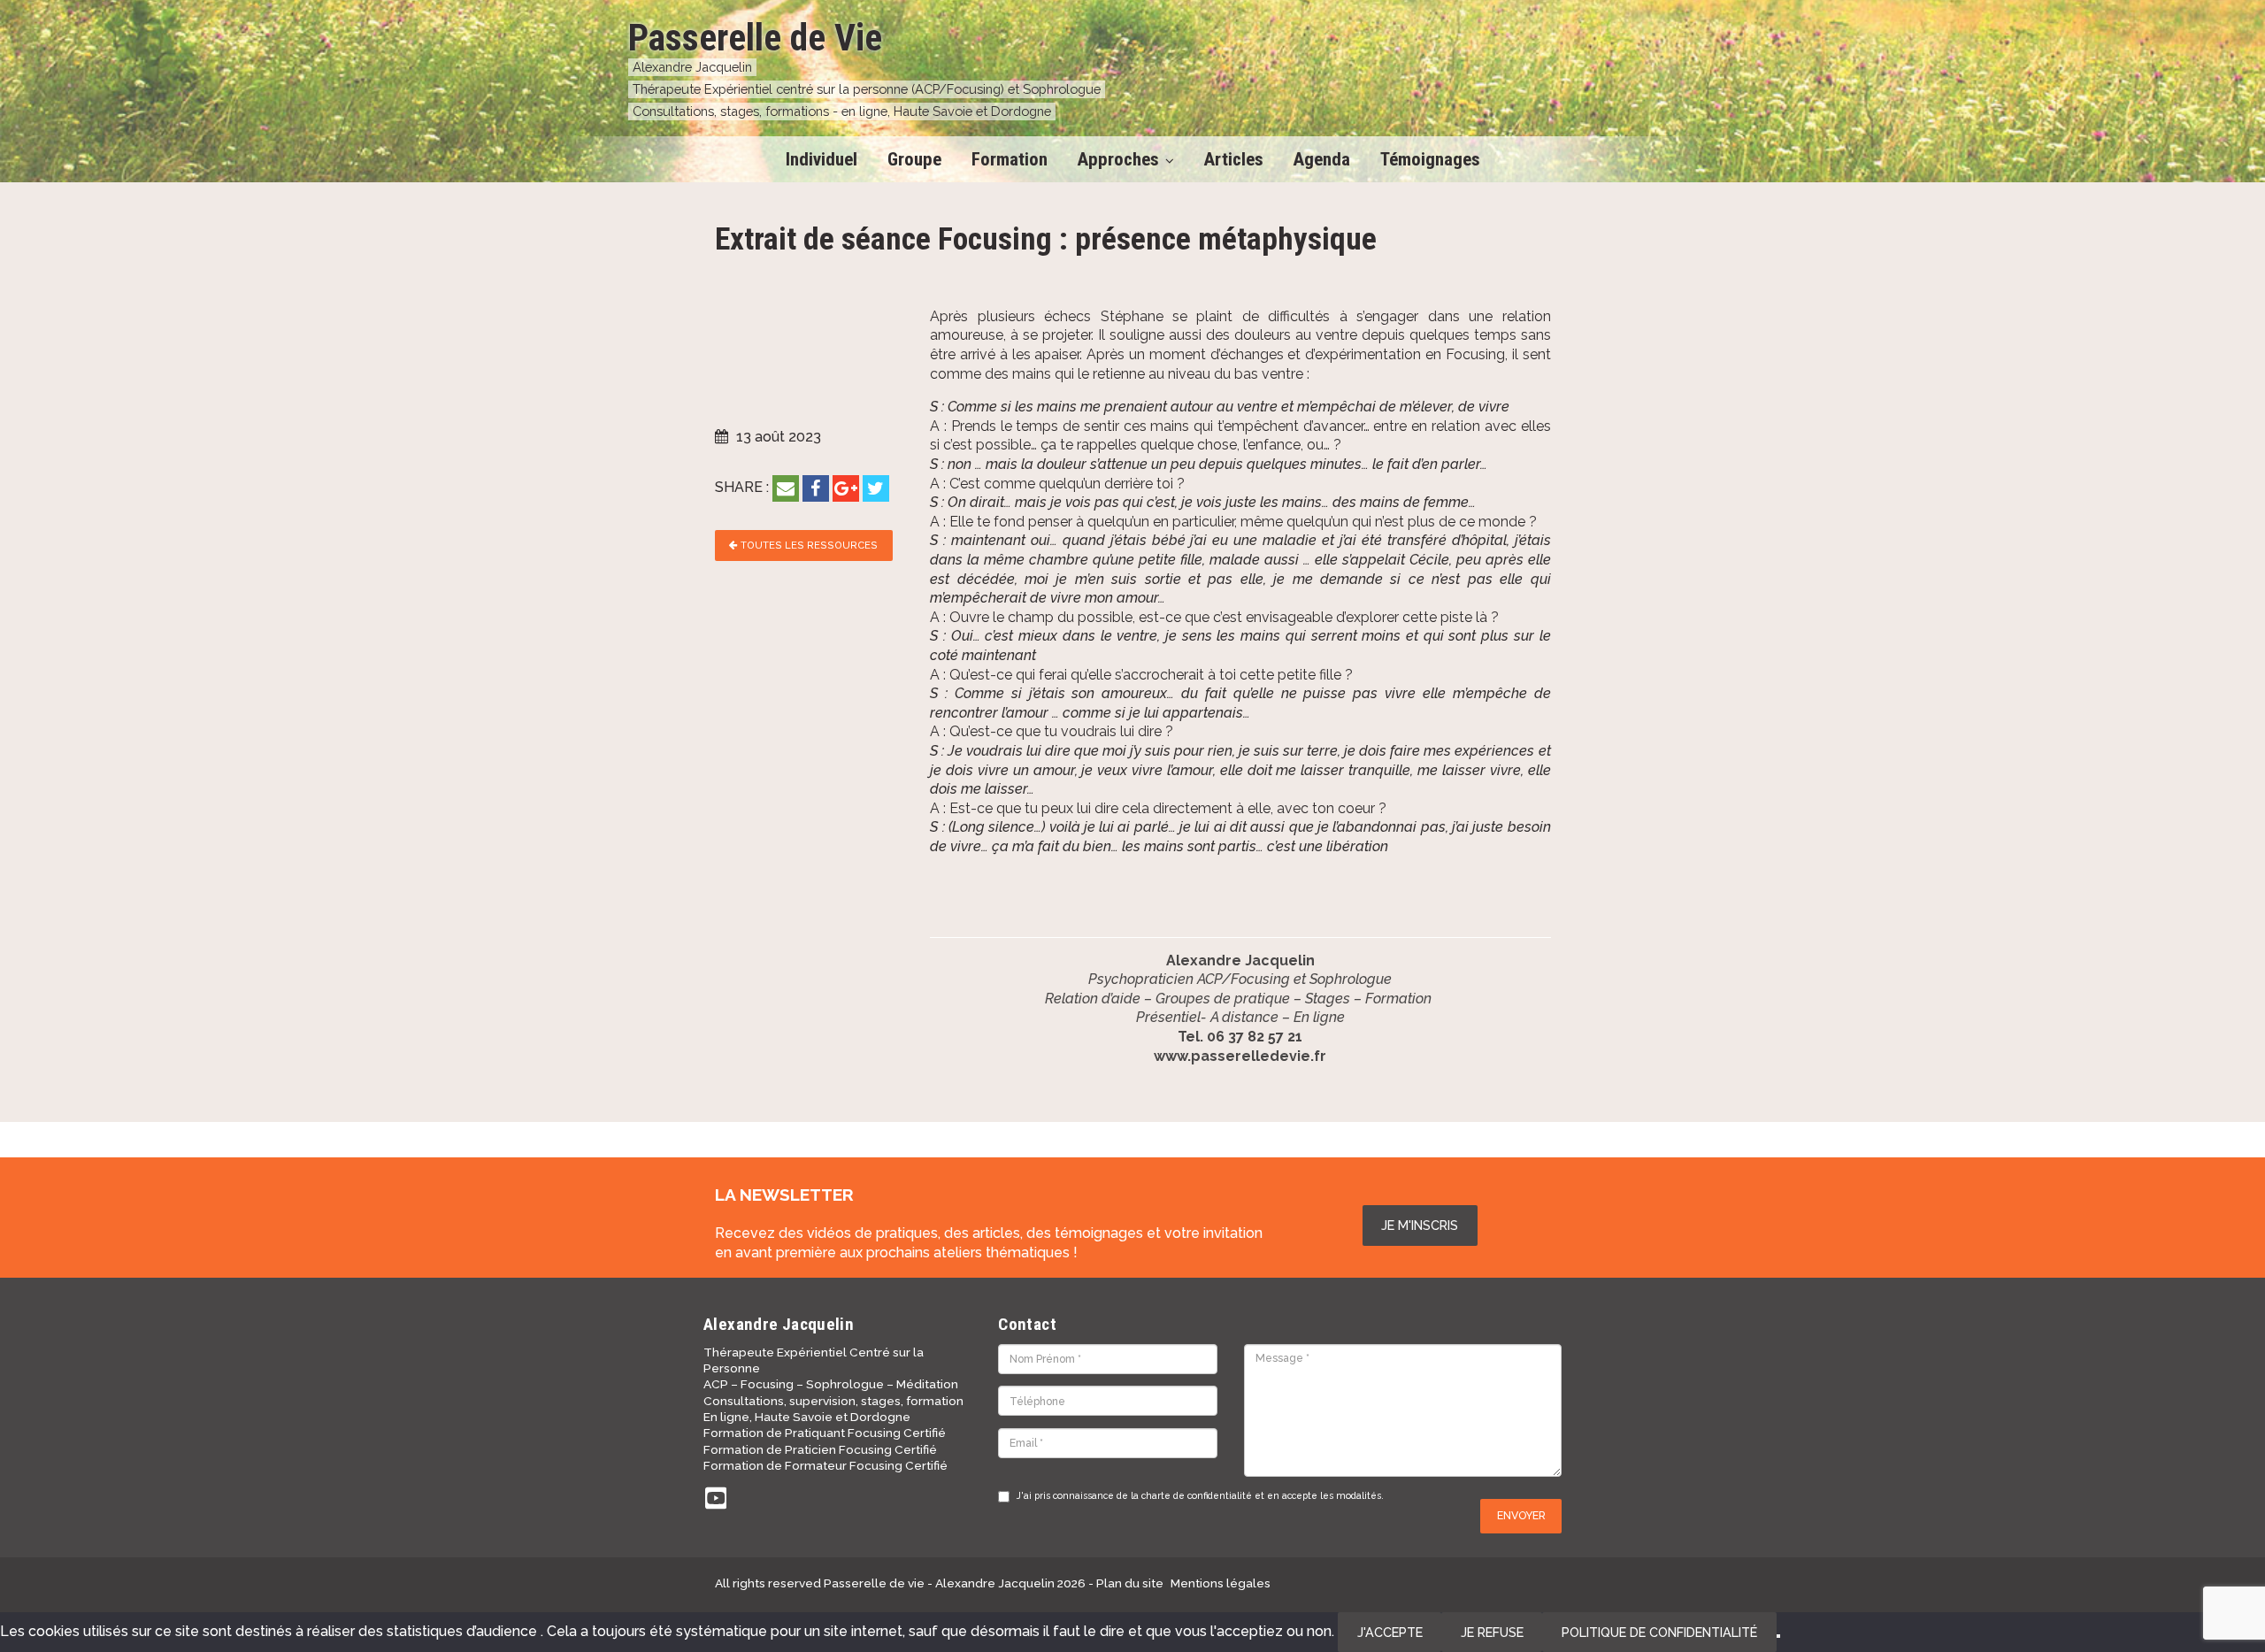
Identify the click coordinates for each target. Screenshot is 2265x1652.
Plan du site (1130, 1583)
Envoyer (1521, 1515)
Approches (1118, 159)
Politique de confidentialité (1659, 1632)
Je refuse (1492, 1632)
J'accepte (1390, 1632)
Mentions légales (1221, 1583)
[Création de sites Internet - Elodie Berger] (1494, 1583)
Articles (1234, 159)
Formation (1010, 159)
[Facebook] (816, 488)
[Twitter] (876, 488)
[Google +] (846, 488)
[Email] (786, 488)
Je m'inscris (1420, 1225)
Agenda (1322, 159)
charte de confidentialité (1197, 1495)
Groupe (914, 159)
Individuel (822, 159)
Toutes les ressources (808, 545)
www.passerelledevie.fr (1240, 1056)
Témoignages (1430, 159)
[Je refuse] (1778, 1636)
